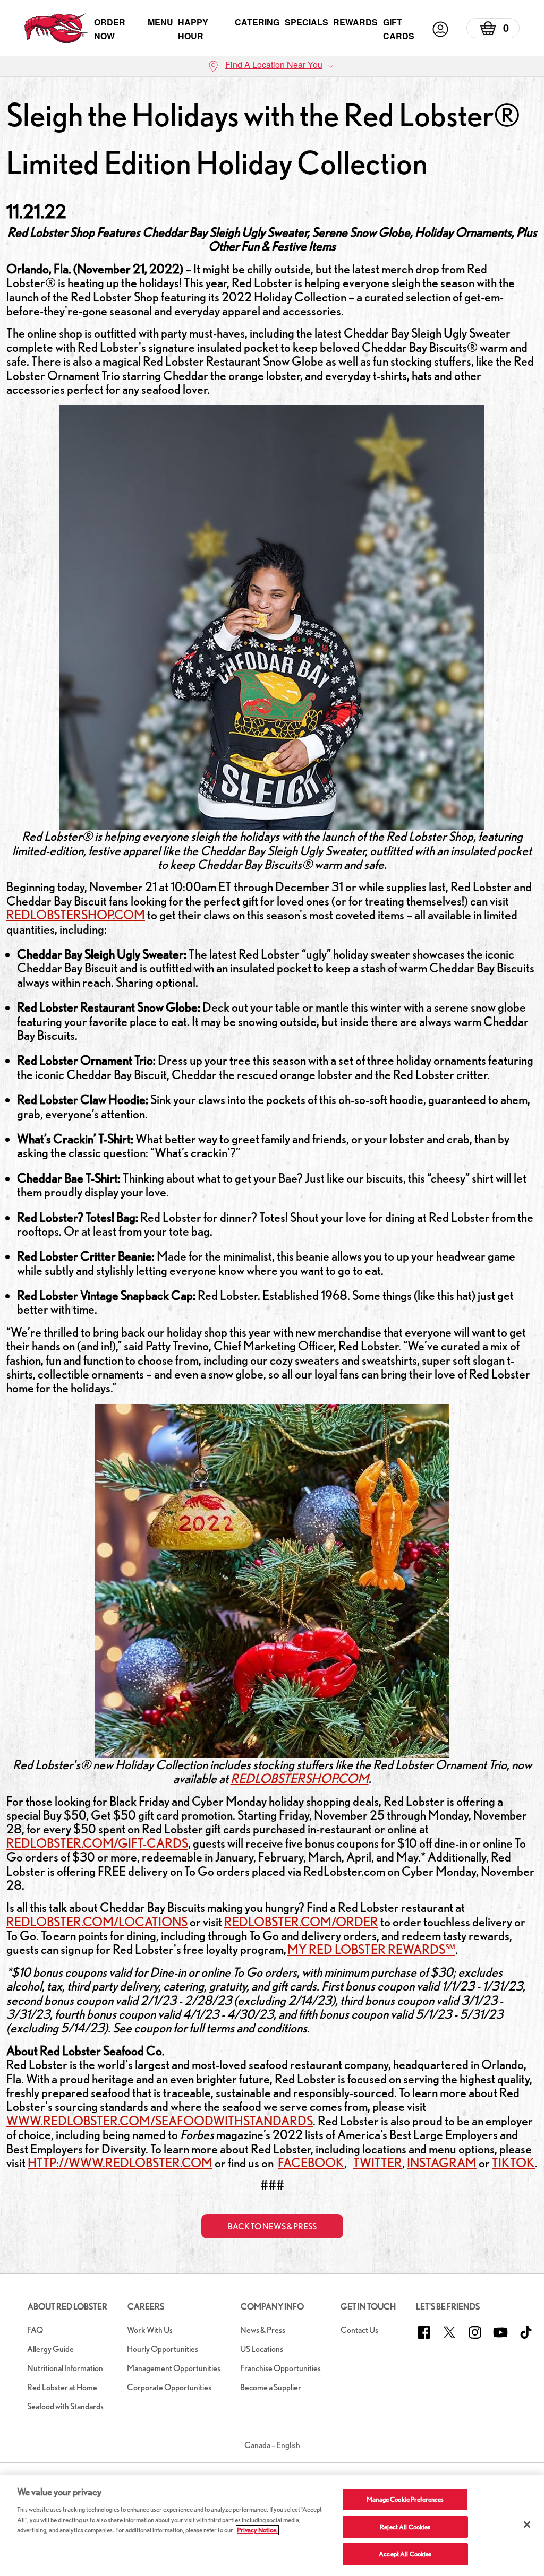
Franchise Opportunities (280, 2368)
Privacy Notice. (257, 2530)
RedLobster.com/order (301, 1922)
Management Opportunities (174, 2368)
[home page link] (56, 29)
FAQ (35, 2330)
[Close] (527, 2525)
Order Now (110, 29)
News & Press (263, 2330)
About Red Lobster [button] (67, 2307)
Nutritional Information (65, 2368)
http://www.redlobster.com (120, 2163)
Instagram (442, 2163)
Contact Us (359, 2330)
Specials (307, 22)
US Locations (262, 2349)
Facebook (311, 2163)
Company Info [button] (272, 2307)
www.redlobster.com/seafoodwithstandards (160, 2121)
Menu (160, 22)
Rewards (355, 22)
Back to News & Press (272, 2226)
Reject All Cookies (405, 2527)
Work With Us (150, 2330)
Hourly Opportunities (163, 2349)
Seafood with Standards (65, 2406)
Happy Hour (193, 29)
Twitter (378, 2163)
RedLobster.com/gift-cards (97, 1843)
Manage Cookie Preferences (405, 2499)
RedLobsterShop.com (76, 915)
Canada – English (272, 2445)
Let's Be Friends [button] (448, 2307)
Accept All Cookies (405, 2554)
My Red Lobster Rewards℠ (371, 1949)
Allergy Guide (50, 2349)
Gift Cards (399, 29)
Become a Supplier (271, 2387)
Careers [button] (146, 2307)
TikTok (513, 2163)
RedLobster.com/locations (97, 1922)
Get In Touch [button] (368, 2307)
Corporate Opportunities (169, 2387)
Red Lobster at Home (62, 2387)
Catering (257, 22)
